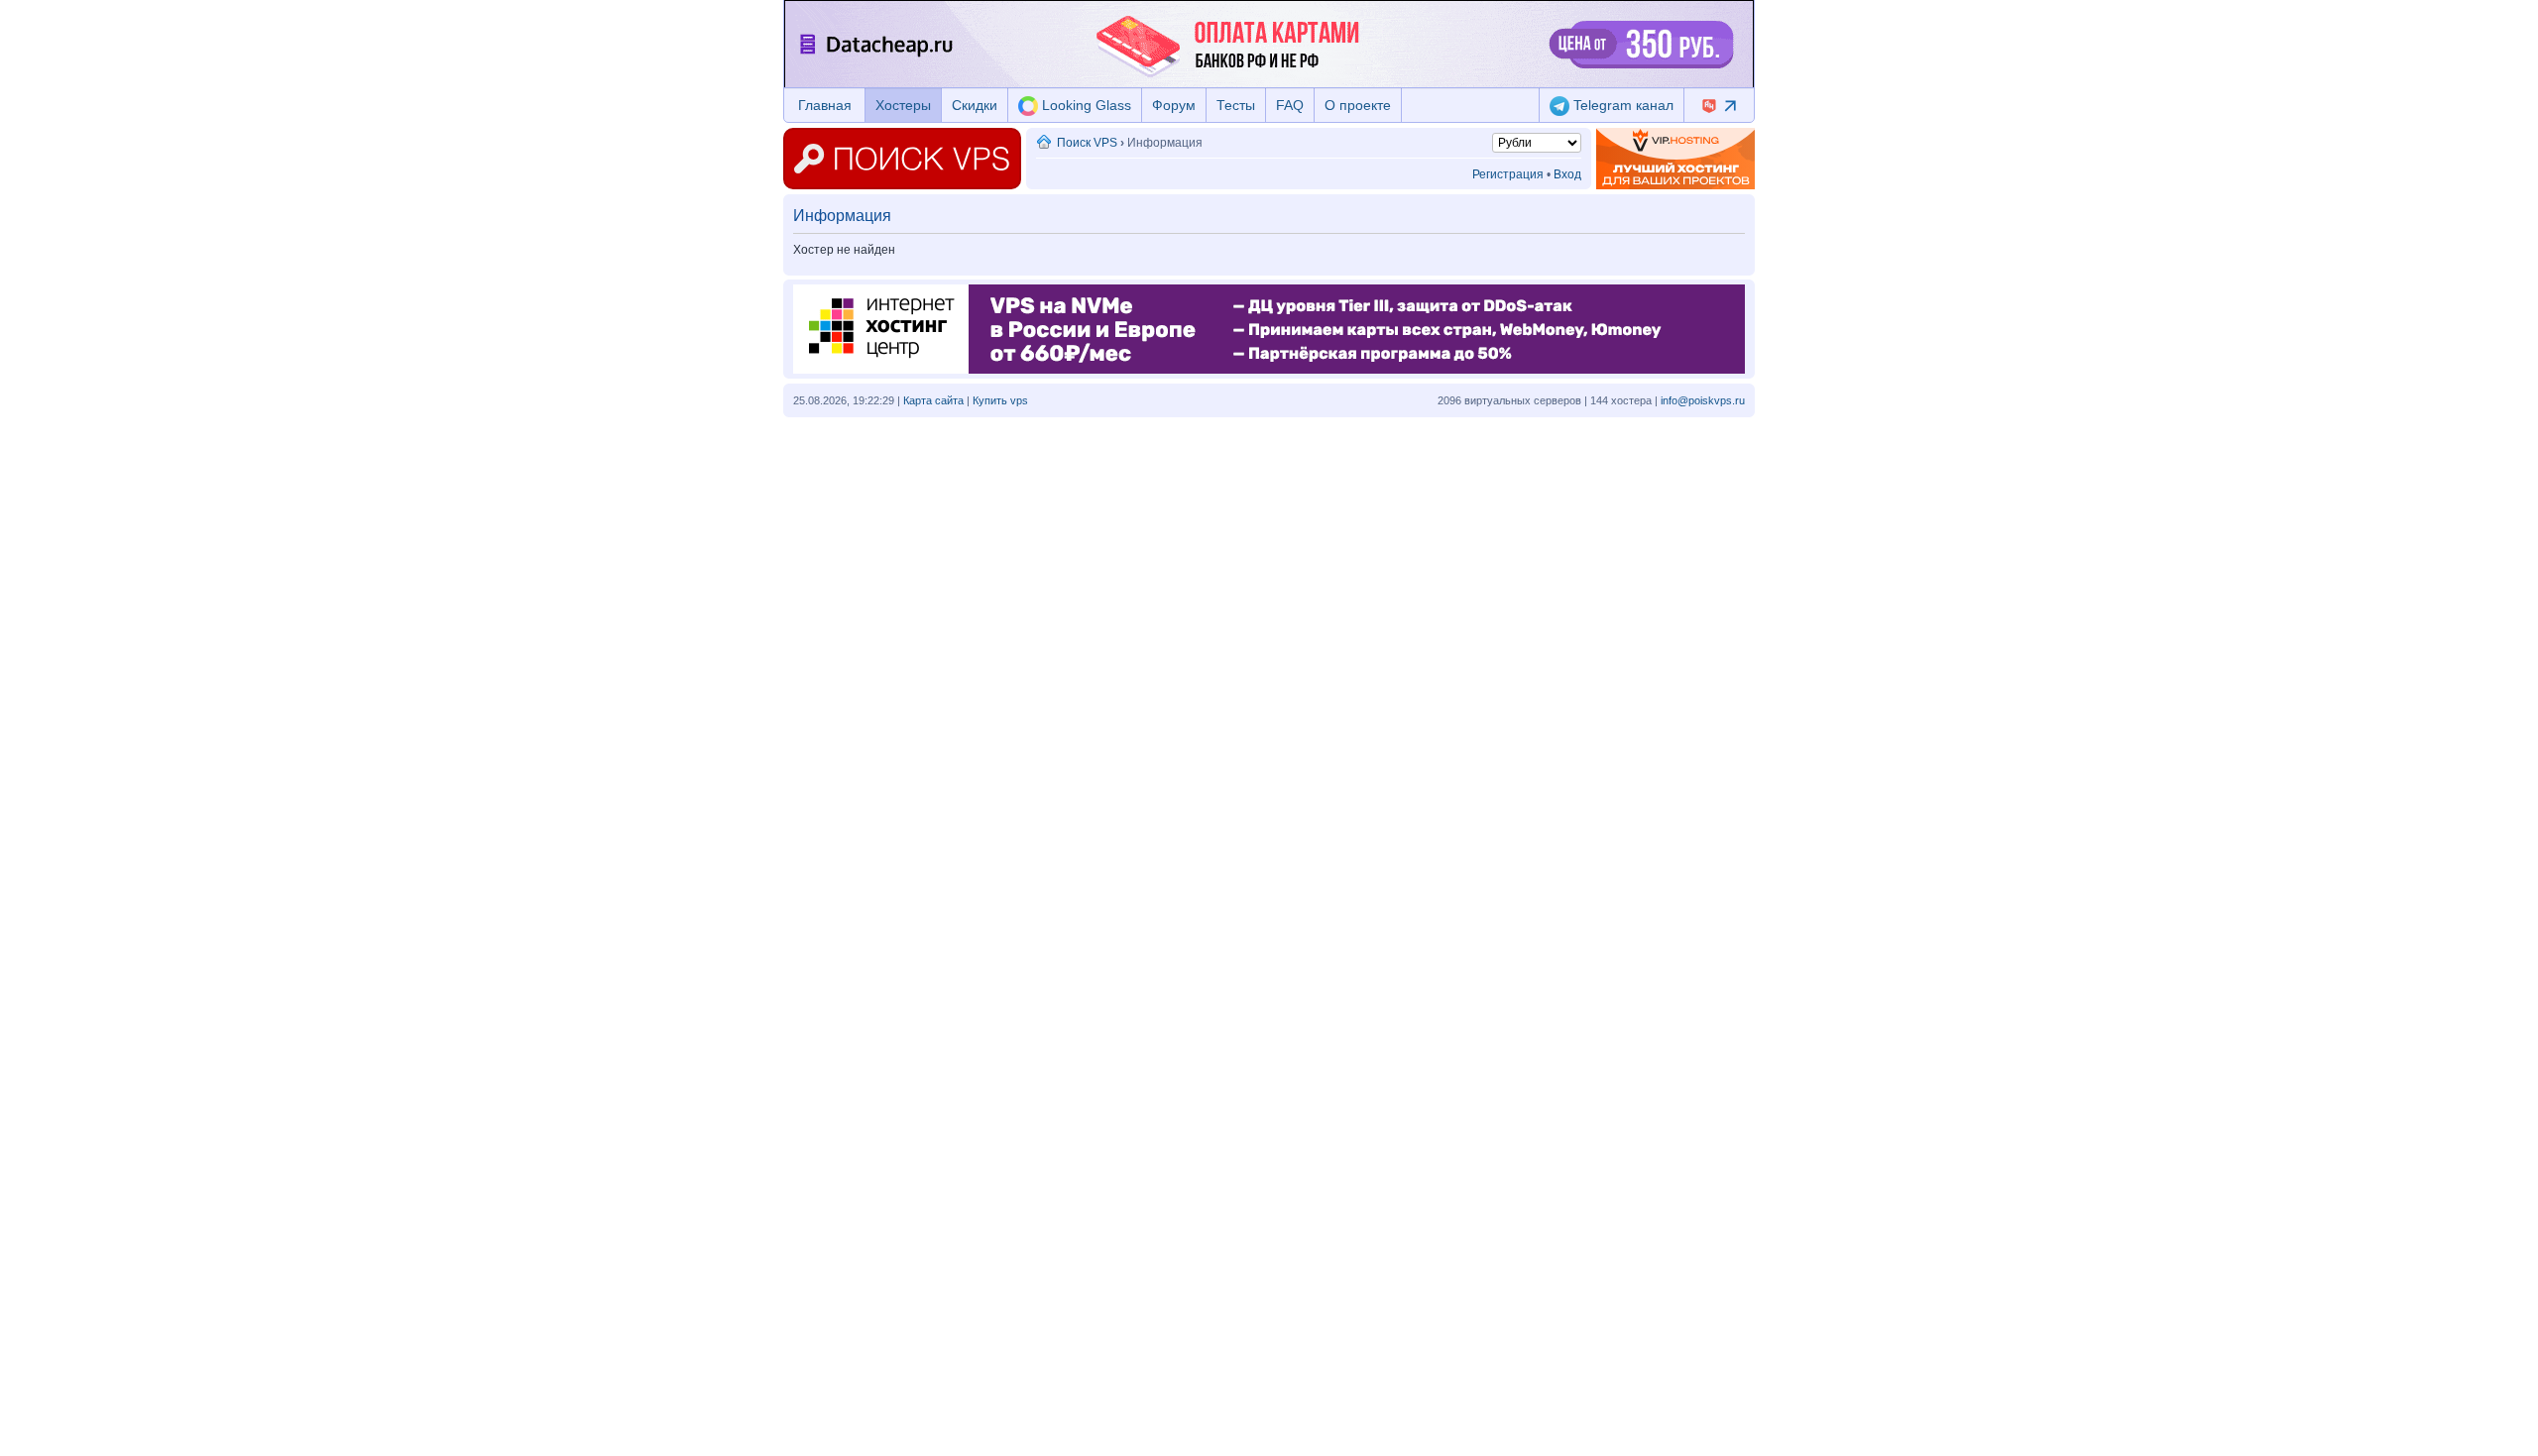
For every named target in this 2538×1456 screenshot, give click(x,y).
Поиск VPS (1087, 143)
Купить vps (1000, 400)
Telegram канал (1621, 105)
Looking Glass (1085, 105)
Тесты (1236, 105)
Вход (1567, 174)
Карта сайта (933, 400)
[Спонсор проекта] (1675, 159)
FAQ (1290, 105)
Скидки (975, 105)
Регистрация (1508, 174)
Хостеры (903, 105)
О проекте (1358, 105)
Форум (1174, 105)
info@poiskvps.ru (1703, 400)
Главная (825, 105)
